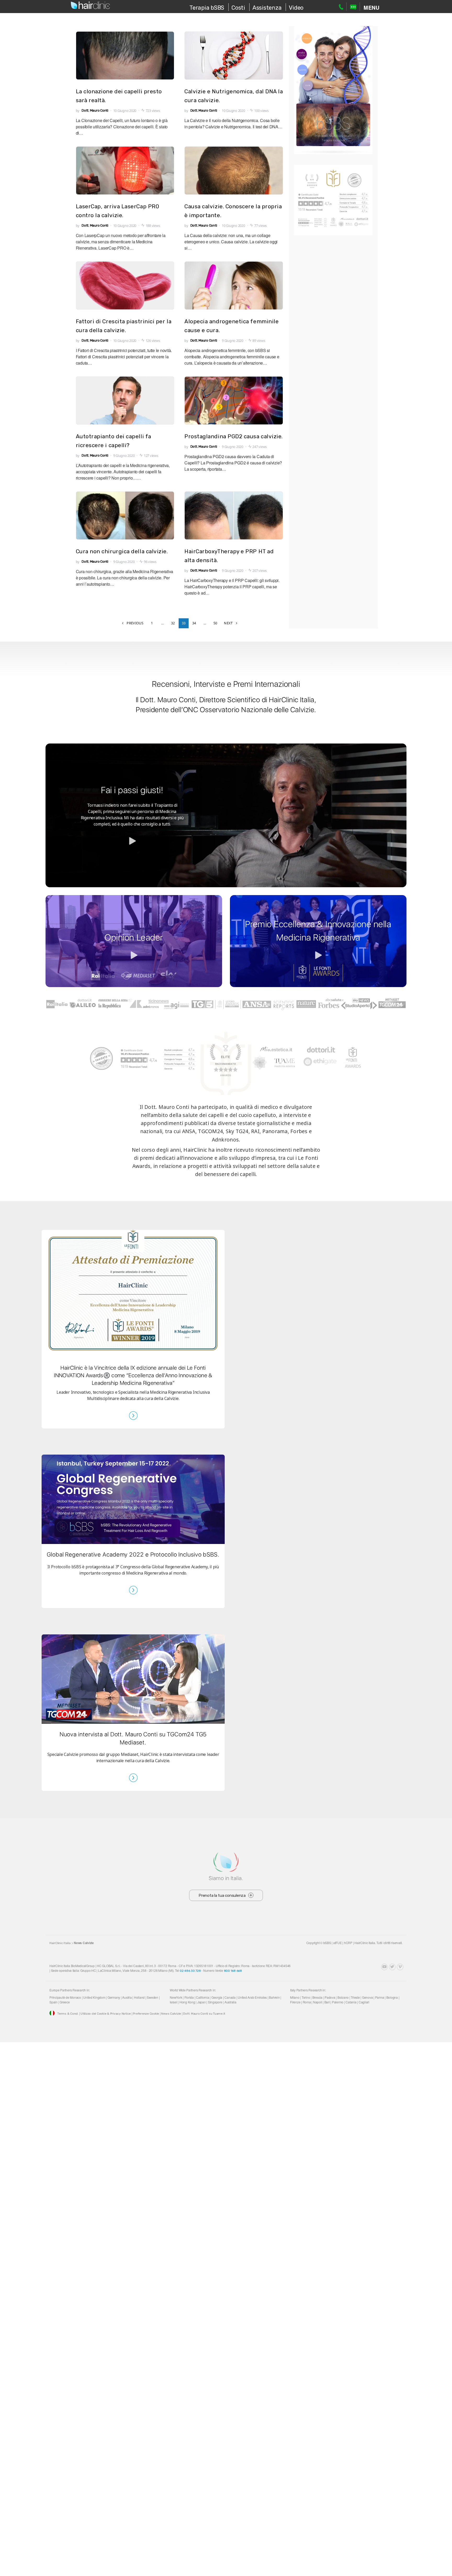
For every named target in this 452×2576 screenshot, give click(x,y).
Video (296, 8)
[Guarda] (226, 815)
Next (228, 623)
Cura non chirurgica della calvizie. (122, 551)
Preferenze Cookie (146, 2014)
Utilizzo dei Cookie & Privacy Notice (106, 2014)
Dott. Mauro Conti (95, 110)
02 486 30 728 (190, 1971)
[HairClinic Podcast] (377, 1967)
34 (194, 623)
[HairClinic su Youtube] (384, 1967)
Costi (238, 8)
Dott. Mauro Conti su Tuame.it (204, 2014)
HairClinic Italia (60, 1943)
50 (215, 623)
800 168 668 (233, 1971)
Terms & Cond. (68, 2014)
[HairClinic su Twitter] (392, 1967)
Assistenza (267, 8)
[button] (371, 7)
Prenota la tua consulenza (222, 1895)
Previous (135, 623)
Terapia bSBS (207, 8)
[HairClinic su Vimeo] (400, 1967)
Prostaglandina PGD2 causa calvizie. (234, 436)
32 (173, 623)
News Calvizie (171, 2014)
